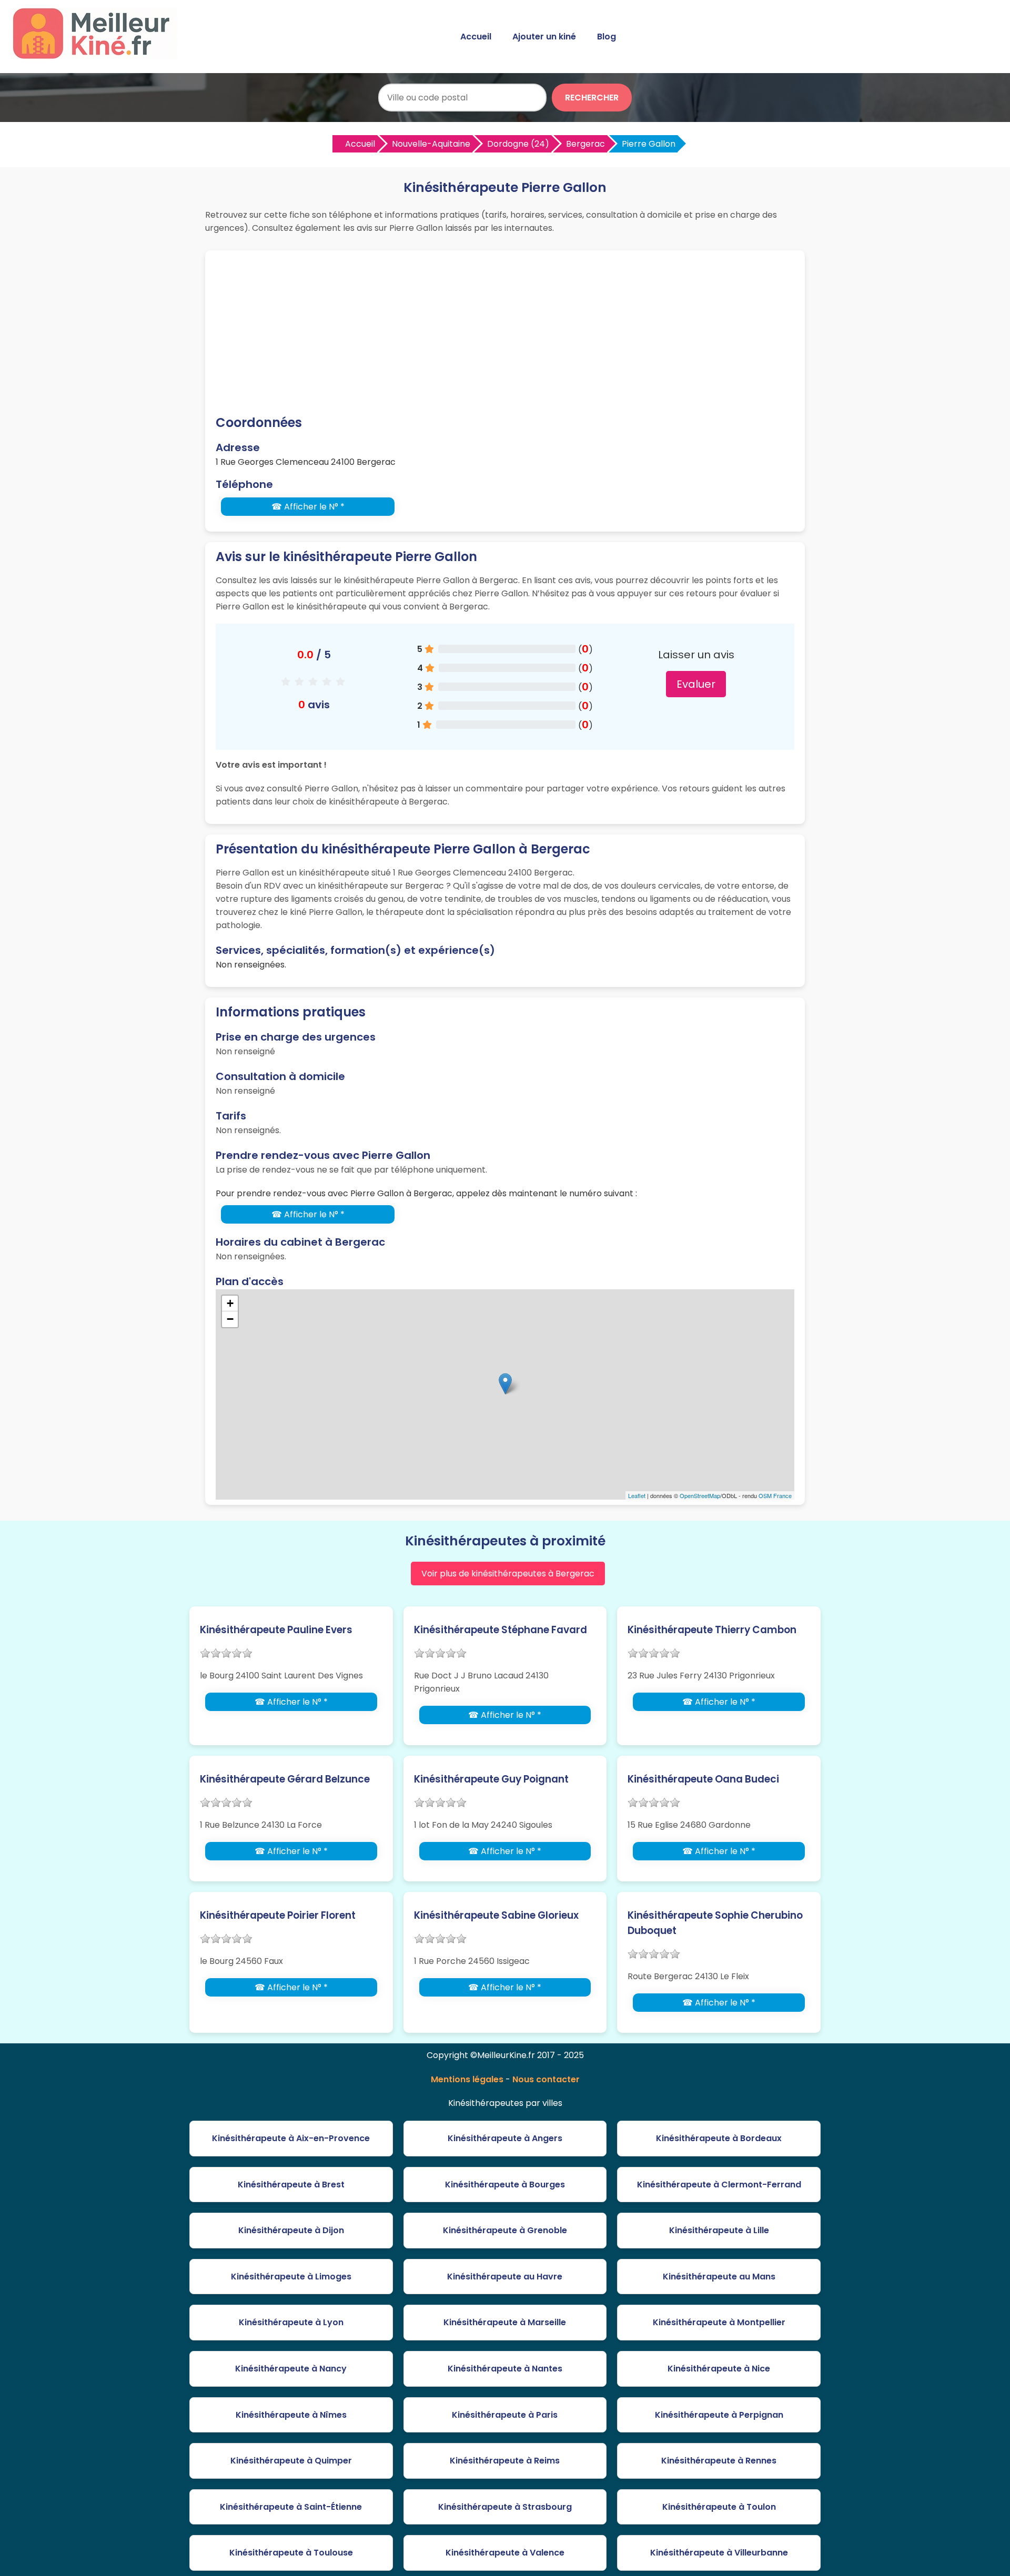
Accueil (476, 37)
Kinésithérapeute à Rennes (719, 2461)
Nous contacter (546, 2079)
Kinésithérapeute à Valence (505, 2553)
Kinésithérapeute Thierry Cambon (712, 1630)
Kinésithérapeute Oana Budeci (703, 1779)
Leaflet (637, 1495)
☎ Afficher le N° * (308, 507)
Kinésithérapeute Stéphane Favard (501, 1630)
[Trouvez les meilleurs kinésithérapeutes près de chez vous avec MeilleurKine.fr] (96, 56)
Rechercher (592, 98)
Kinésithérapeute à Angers (505, 2138)
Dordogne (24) (518, 144)
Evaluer (696, 684)
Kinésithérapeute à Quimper (291, 2461)
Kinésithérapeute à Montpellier (719, 2322)
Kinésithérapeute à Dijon (291, 2230)
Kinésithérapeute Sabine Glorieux (496, 1915)
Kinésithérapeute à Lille (719, 2230)
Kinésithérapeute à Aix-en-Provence (291, 2138)
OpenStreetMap (700, 1495)
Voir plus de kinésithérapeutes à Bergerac (508, 1574)
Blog (607, 37)
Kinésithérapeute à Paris (505, 2415)
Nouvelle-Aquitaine (431, 144)
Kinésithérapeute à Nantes (505, 2369)
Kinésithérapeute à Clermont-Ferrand (719, 2185)
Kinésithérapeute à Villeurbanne (719, 2553)
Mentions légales (467, 2079)
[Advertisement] (505, 334)
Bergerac (585, 144)
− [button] (230, 1319)
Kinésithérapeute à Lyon (291, 2322)
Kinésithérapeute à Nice (719, 2369)
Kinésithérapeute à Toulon (719, 2507)
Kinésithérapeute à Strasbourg (505, 2507)
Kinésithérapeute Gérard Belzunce (285, 1779)
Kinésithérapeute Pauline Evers (276, 1630)
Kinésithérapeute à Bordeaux (719, 2138)
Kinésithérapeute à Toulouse (291, 2553)
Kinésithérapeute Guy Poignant (491, 1779)
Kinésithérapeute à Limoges (291, 2277)
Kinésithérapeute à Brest (291, 2185)
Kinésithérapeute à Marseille (505, 2322)
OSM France (775, 1495)
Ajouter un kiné (544, 37)
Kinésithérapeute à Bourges (505, 2185)
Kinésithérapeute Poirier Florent (278, 1915)
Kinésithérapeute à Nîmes (291, 2415)
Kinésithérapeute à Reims (505, 2461)
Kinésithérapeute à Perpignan (719, 2415)
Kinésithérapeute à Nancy (291, 2369)
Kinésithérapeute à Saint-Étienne (291, 2507)
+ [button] (230, 1303)
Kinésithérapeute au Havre (505, 2277)
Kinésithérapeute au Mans (719, 2277)
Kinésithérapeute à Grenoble (505, 2230)
